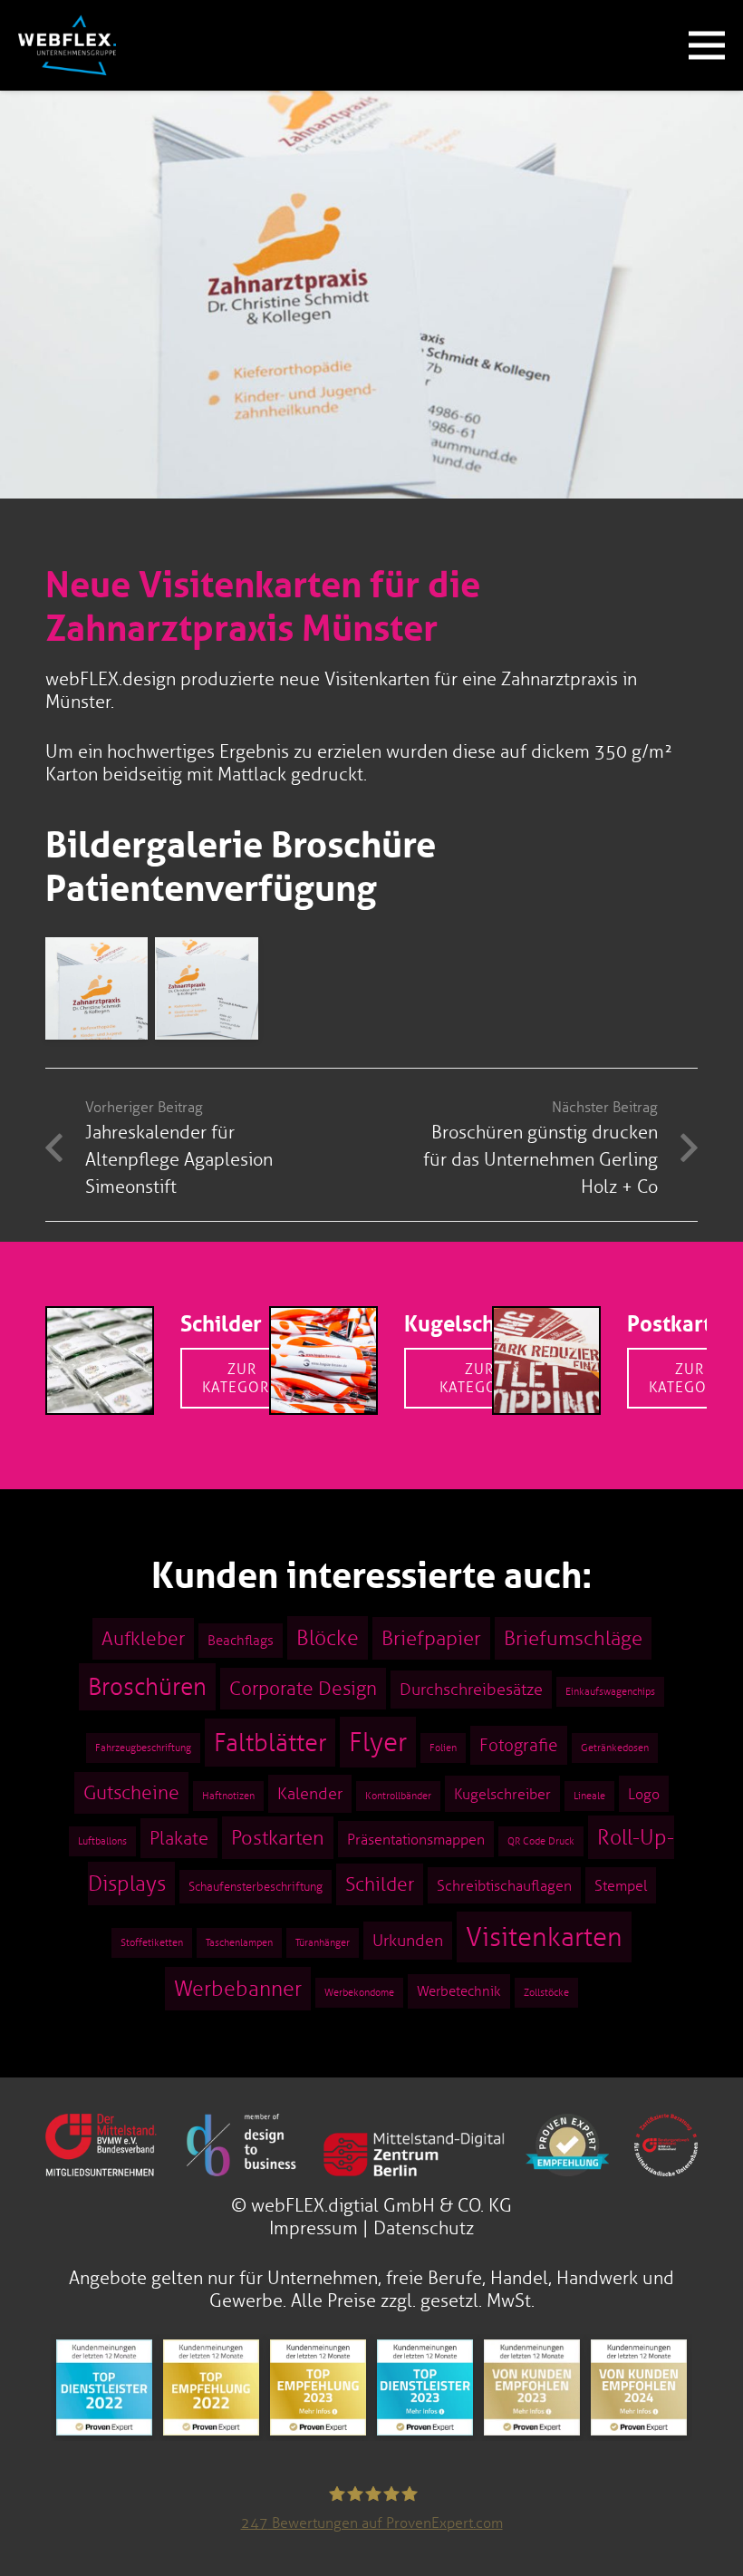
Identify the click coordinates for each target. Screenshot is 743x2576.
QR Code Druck (541, 1841)
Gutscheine (131, 1793)
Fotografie (519, 1745)
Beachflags (241, 1641)
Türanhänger (323, 1943)
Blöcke (328, 1638)
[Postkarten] (546, 1319)
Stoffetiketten (152, 1943)
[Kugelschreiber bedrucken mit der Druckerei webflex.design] (323, 1319)
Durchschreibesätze (471, 1690)
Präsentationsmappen (416, 1839)
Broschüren (147, 1687)
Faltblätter (270, 1743)
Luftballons (102, 1841)
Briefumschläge (573, 1638)
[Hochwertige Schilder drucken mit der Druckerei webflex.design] (100, 1319)
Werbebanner (238, 1989)
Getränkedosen (615, 1748)
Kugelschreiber (480, 1324)
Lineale (589, 1796)
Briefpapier (431, 1638)
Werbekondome (359, 1993)
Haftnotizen (228, 1796)
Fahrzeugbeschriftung (143, 1748)
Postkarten (681, 1324)
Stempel (621, 1885)
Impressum (314, 2228)
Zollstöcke (546, 1993)
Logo (644, 1794)
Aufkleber (143, 1639)
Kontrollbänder (398, 1796)
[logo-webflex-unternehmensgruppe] (67, 45)
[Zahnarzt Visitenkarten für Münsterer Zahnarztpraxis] (96, 988)
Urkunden (408, 1941)
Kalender (310, 1794)
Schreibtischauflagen (504, 1885)
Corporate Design (303, 1689)
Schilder (221, 1324)
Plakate (179, 1838)
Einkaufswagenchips (610, 1692)
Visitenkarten (544, 1937)
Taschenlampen (239, 1943)
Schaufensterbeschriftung (256, 1887)
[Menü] (707, 45)
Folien (443, 1748)
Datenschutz (424, 2228)
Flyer (378, 1742)
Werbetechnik (459, 1991)
